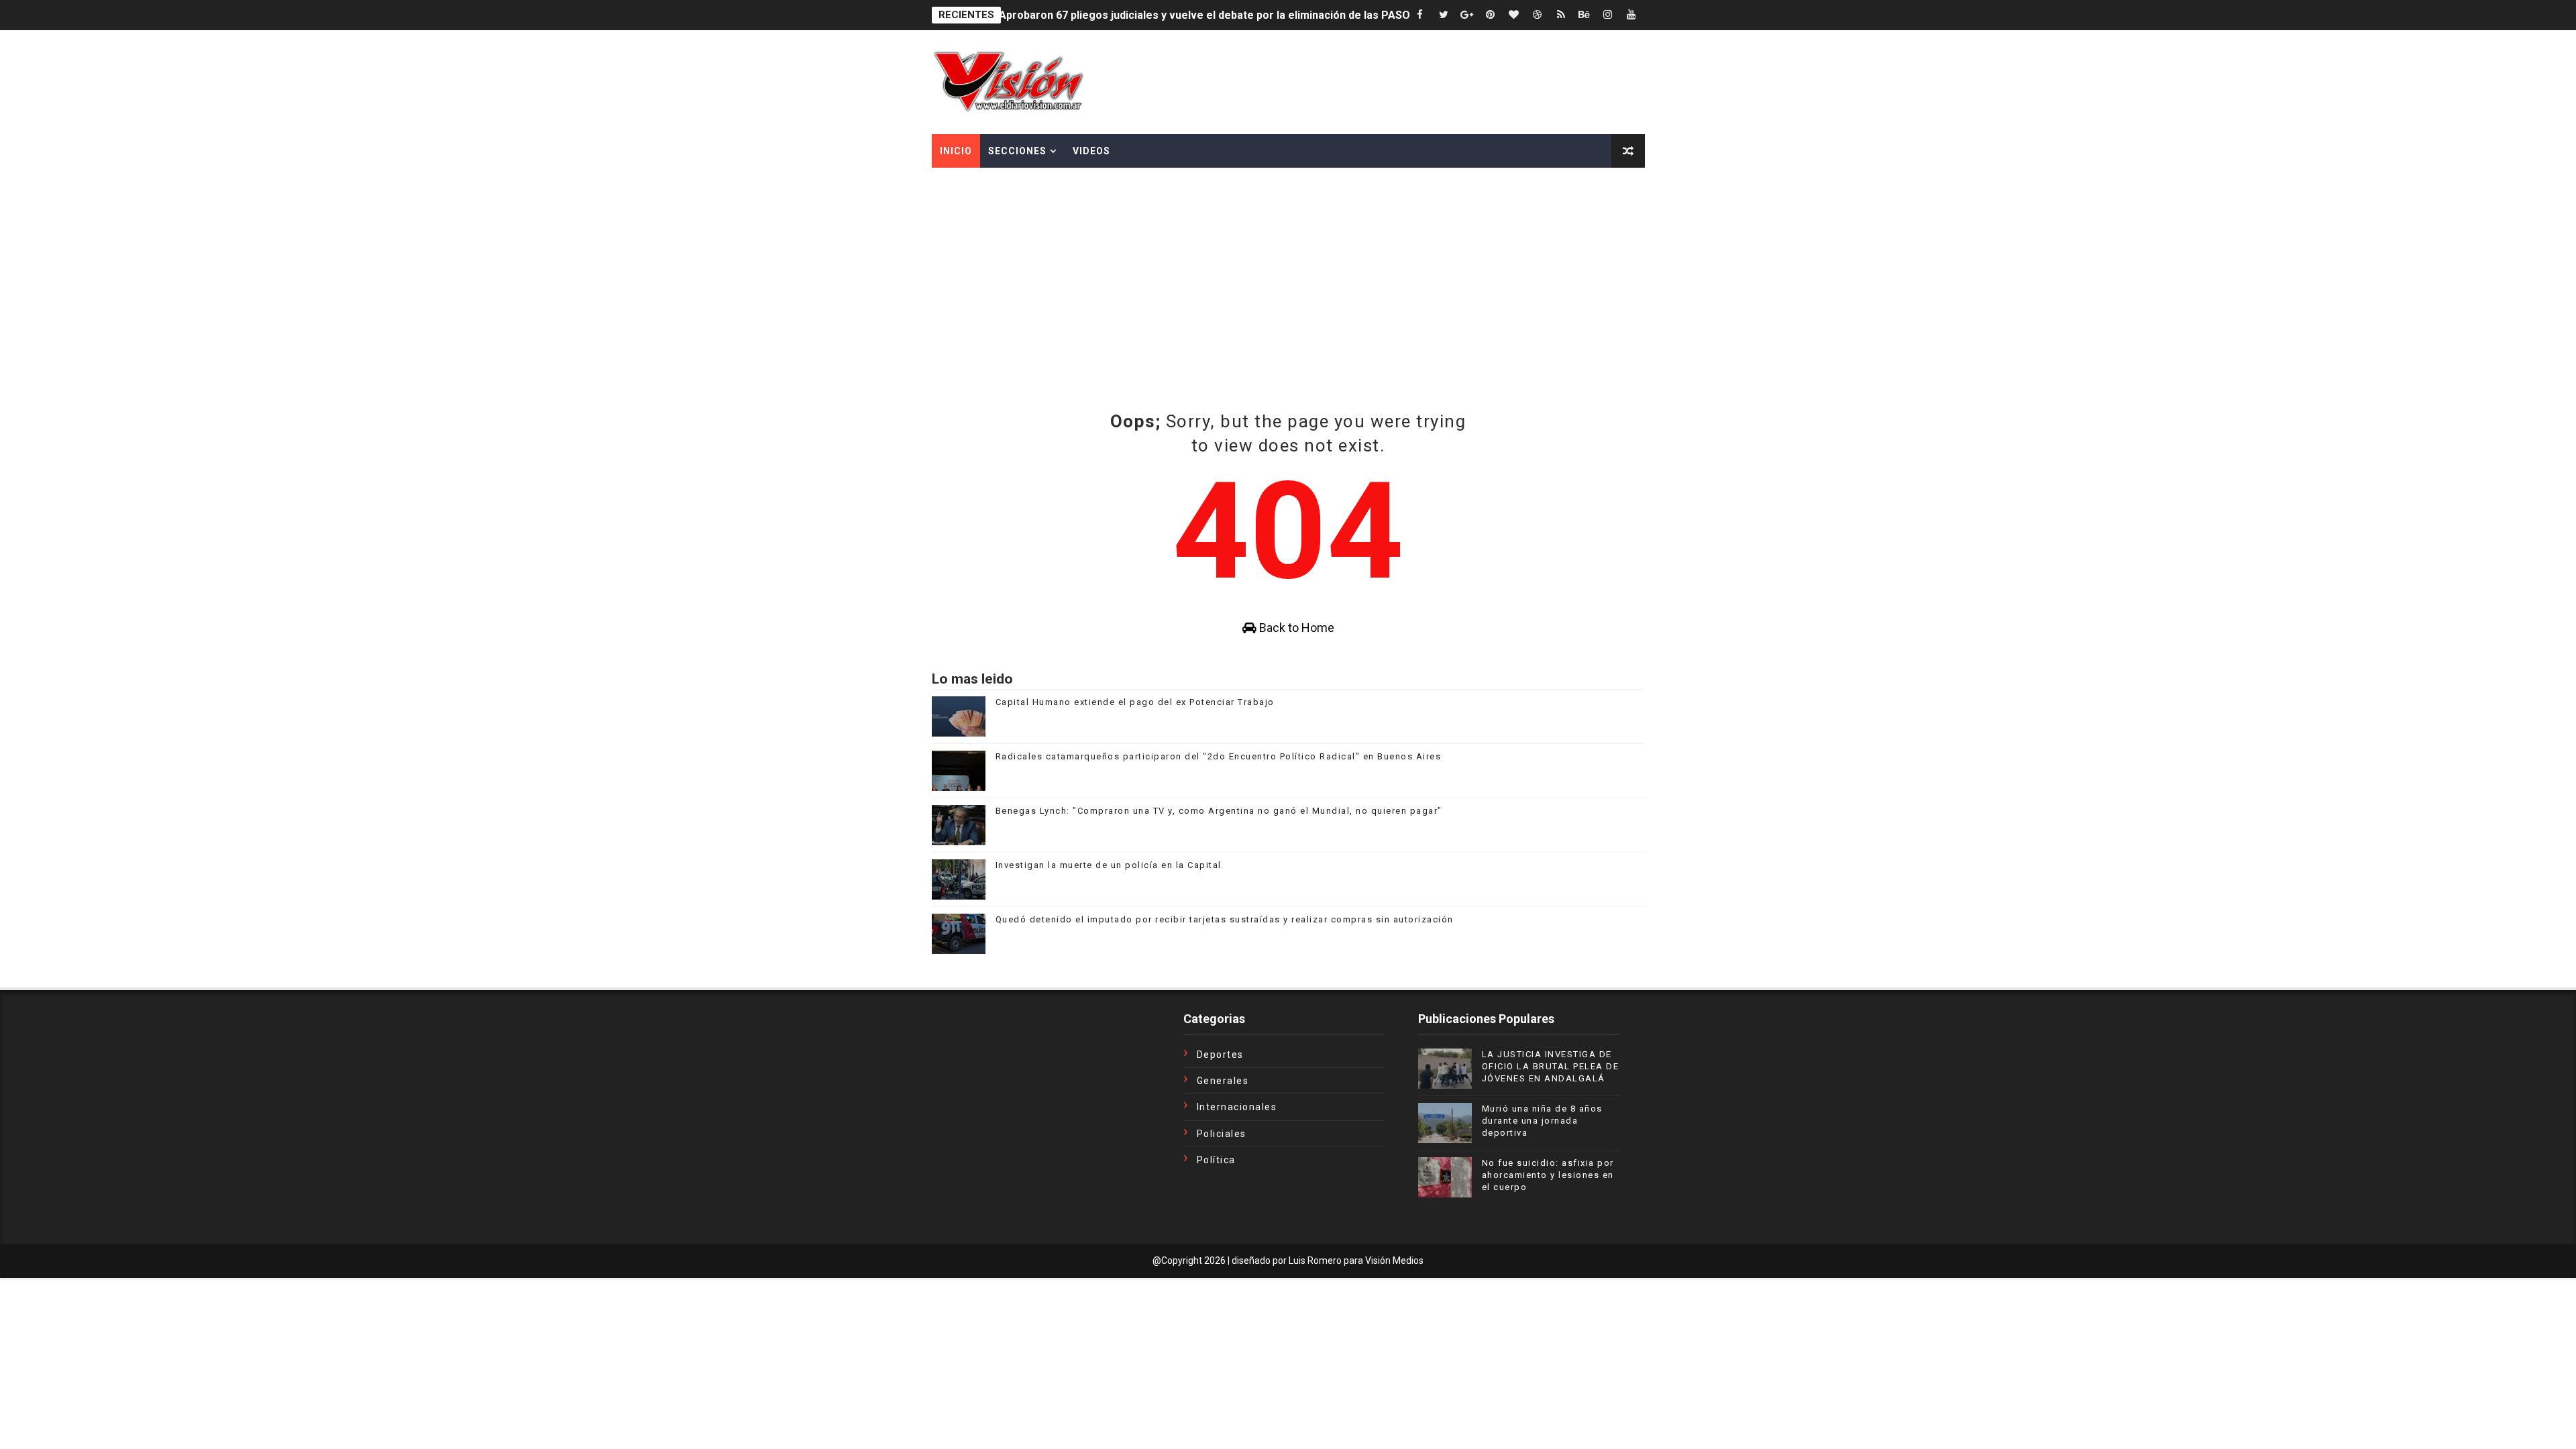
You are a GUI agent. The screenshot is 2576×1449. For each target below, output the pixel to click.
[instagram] (1608, 15)
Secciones (1017, 151)
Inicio (956, 151)
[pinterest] (1491, 15)
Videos (1091, 151)
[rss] (1561, 15)
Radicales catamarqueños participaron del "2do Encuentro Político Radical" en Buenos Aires (1219, 756)
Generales (1223, 1081)
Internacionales (1237, 1107)
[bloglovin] (1514, 15)
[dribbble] (1538, 15)
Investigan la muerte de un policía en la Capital (1109, 865)
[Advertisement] (1288, 309)
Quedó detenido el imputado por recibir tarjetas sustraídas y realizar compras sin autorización (1225, 919)
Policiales (1222, 1134)
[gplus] (1467, 15)
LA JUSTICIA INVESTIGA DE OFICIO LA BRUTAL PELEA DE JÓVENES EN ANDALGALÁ (1551, 1066)
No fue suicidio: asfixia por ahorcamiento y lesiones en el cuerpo (1548, 1175)
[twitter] (1444, 15)
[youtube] (1631, 15)
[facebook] (1420, 15)
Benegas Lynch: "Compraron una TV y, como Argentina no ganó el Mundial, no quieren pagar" (1219, 811)
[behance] (1585, 15)
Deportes (1220, 1055)
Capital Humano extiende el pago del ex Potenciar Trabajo (1135, 702)
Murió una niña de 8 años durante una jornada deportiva (1542, 1121)
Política (1216, 1160)
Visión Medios (1394, 1260)
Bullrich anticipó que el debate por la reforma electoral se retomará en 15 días (1198, 15)
